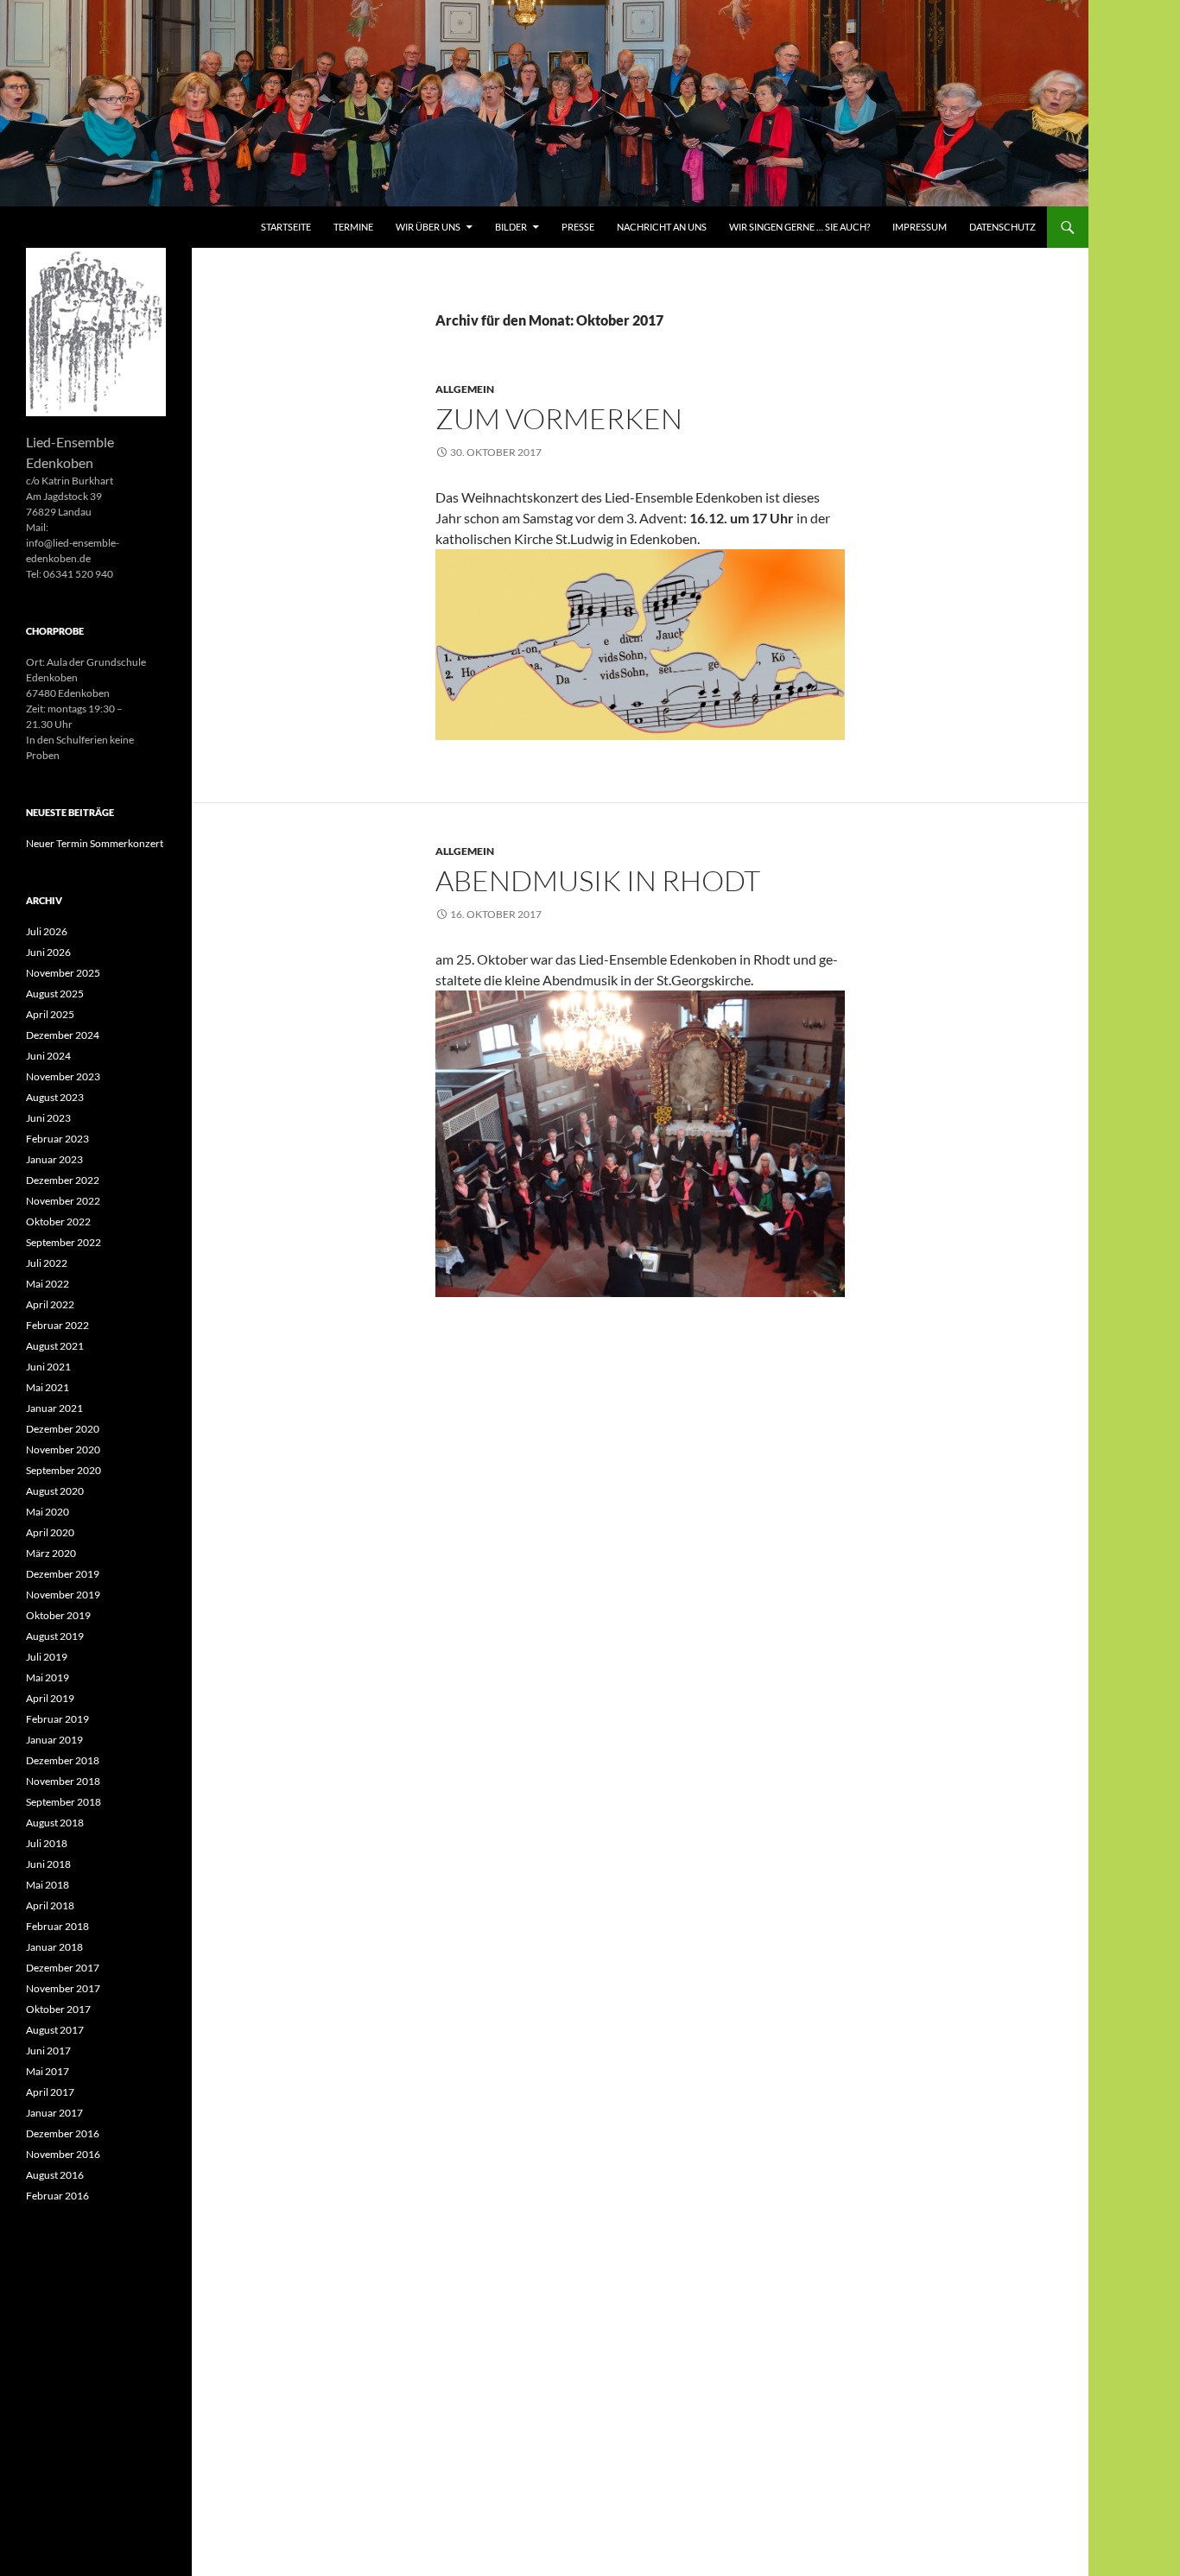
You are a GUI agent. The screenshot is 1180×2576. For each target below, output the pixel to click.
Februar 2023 (57, 1139)
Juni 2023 (48, 1118)
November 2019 (63, 1595)
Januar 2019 (54, 1740)
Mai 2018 (48, 1885)
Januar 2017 (54, 2113)
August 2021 (55, 1346)
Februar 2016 (57, 2196)
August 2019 (55, 1636)
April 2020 (50, 1532)
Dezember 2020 (63, 1429)
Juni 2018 (48, 1864)
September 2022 (63, 1242)
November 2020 (63, 1449)
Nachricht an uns (662, 227)
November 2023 (63, 1076)
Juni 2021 (48, 1367)
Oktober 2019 (58, 1615)
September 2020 (63, 1470)
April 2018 (50, 1905)
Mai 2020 (48, 1512)
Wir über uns (428, 227)
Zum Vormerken (559, 418)
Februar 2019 (57, 1719)
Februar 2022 (57, 1325)
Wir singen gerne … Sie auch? (799, 227)
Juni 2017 (48, 2051)
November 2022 (63, 1201)
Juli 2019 (47, 1657)
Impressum (920, 227)
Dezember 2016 (63, 2133)
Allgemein (465, 389)
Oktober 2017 (58, 2009)
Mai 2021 (48, 1387)
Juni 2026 (48, 952)
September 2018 (63, 1802)
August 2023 (55, 1097)
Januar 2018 (54, 1947)
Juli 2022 (47, 1263)
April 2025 (50, 1014)
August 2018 (55, 1823)
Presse (578, 227)
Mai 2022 (48, 1284)
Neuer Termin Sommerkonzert (95, 843)
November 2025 (63, 973)
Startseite (286, 227)
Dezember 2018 (63, 1760)
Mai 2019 (48, 1677)
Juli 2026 (47, 931)
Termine (353, 227)
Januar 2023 (54, 1159)
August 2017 (55, 2030)
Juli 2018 (47, 1843)
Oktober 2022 (58, 1222)
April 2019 (50, 1698)
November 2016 (63, 2154)
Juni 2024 (48, 1056)
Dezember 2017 (63, 1968)
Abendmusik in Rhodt (598, 880)
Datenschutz (1002, 227)
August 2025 (55, 994)
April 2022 (50, 1304)
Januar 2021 (54, 1408)
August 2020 (55, 1491)
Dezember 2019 (63, 1574)
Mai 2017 (48, 2071)
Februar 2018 (57, 1926)
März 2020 (51, 1553)
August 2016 (55, 2175)
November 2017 (63, 1988)
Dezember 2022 (63, 1180)
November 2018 (63, 1781)
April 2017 (50, 2092)
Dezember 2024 (63, 1035)
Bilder (511, 227)
